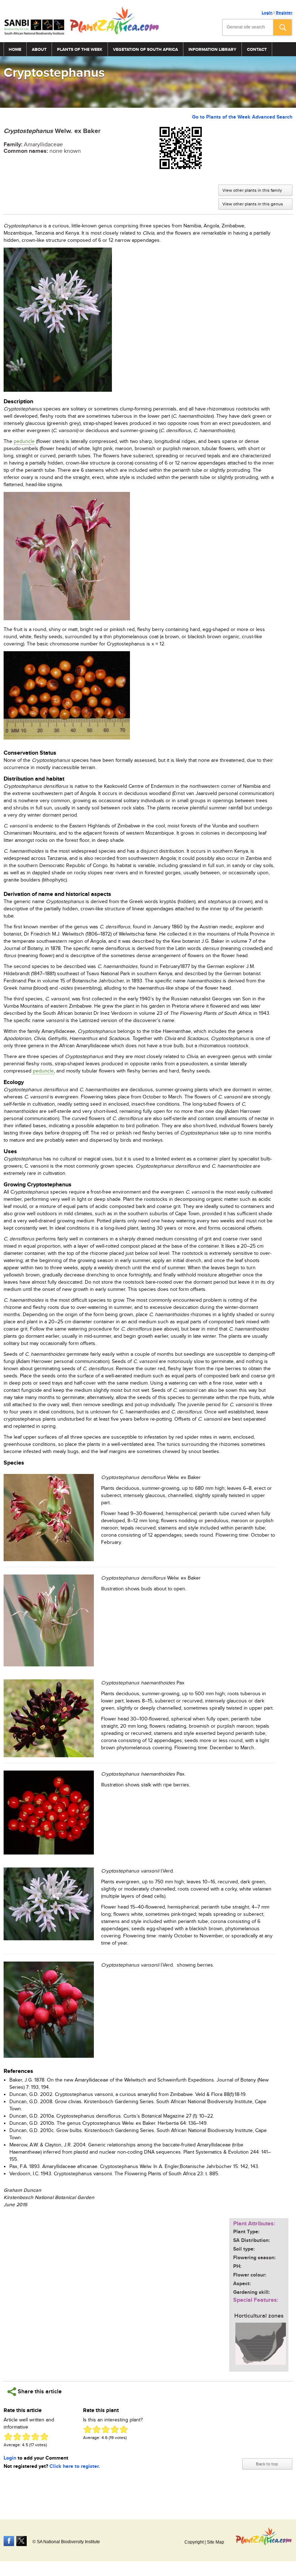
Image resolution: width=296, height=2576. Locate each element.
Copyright (194, 2542)
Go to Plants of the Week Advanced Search (242, 117)
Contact (257, 50)
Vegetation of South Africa (145, 50)
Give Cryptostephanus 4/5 (35, 2437)
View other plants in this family (252, 190)
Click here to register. (75, 2466)
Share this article (39, 2392)
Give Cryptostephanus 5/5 (44, 2437)
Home (15, 50)
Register (284, 13)
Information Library (212, 50)
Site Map (216, 2542)
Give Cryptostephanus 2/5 (17, 2437)
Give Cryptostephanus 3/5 (26, 2437)
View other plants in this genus (253, 204)
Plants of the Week (80, 50)
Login (267, 13)
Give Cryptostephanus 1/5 (8, 2437)
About (39, 50)
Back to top (267, 2464)
